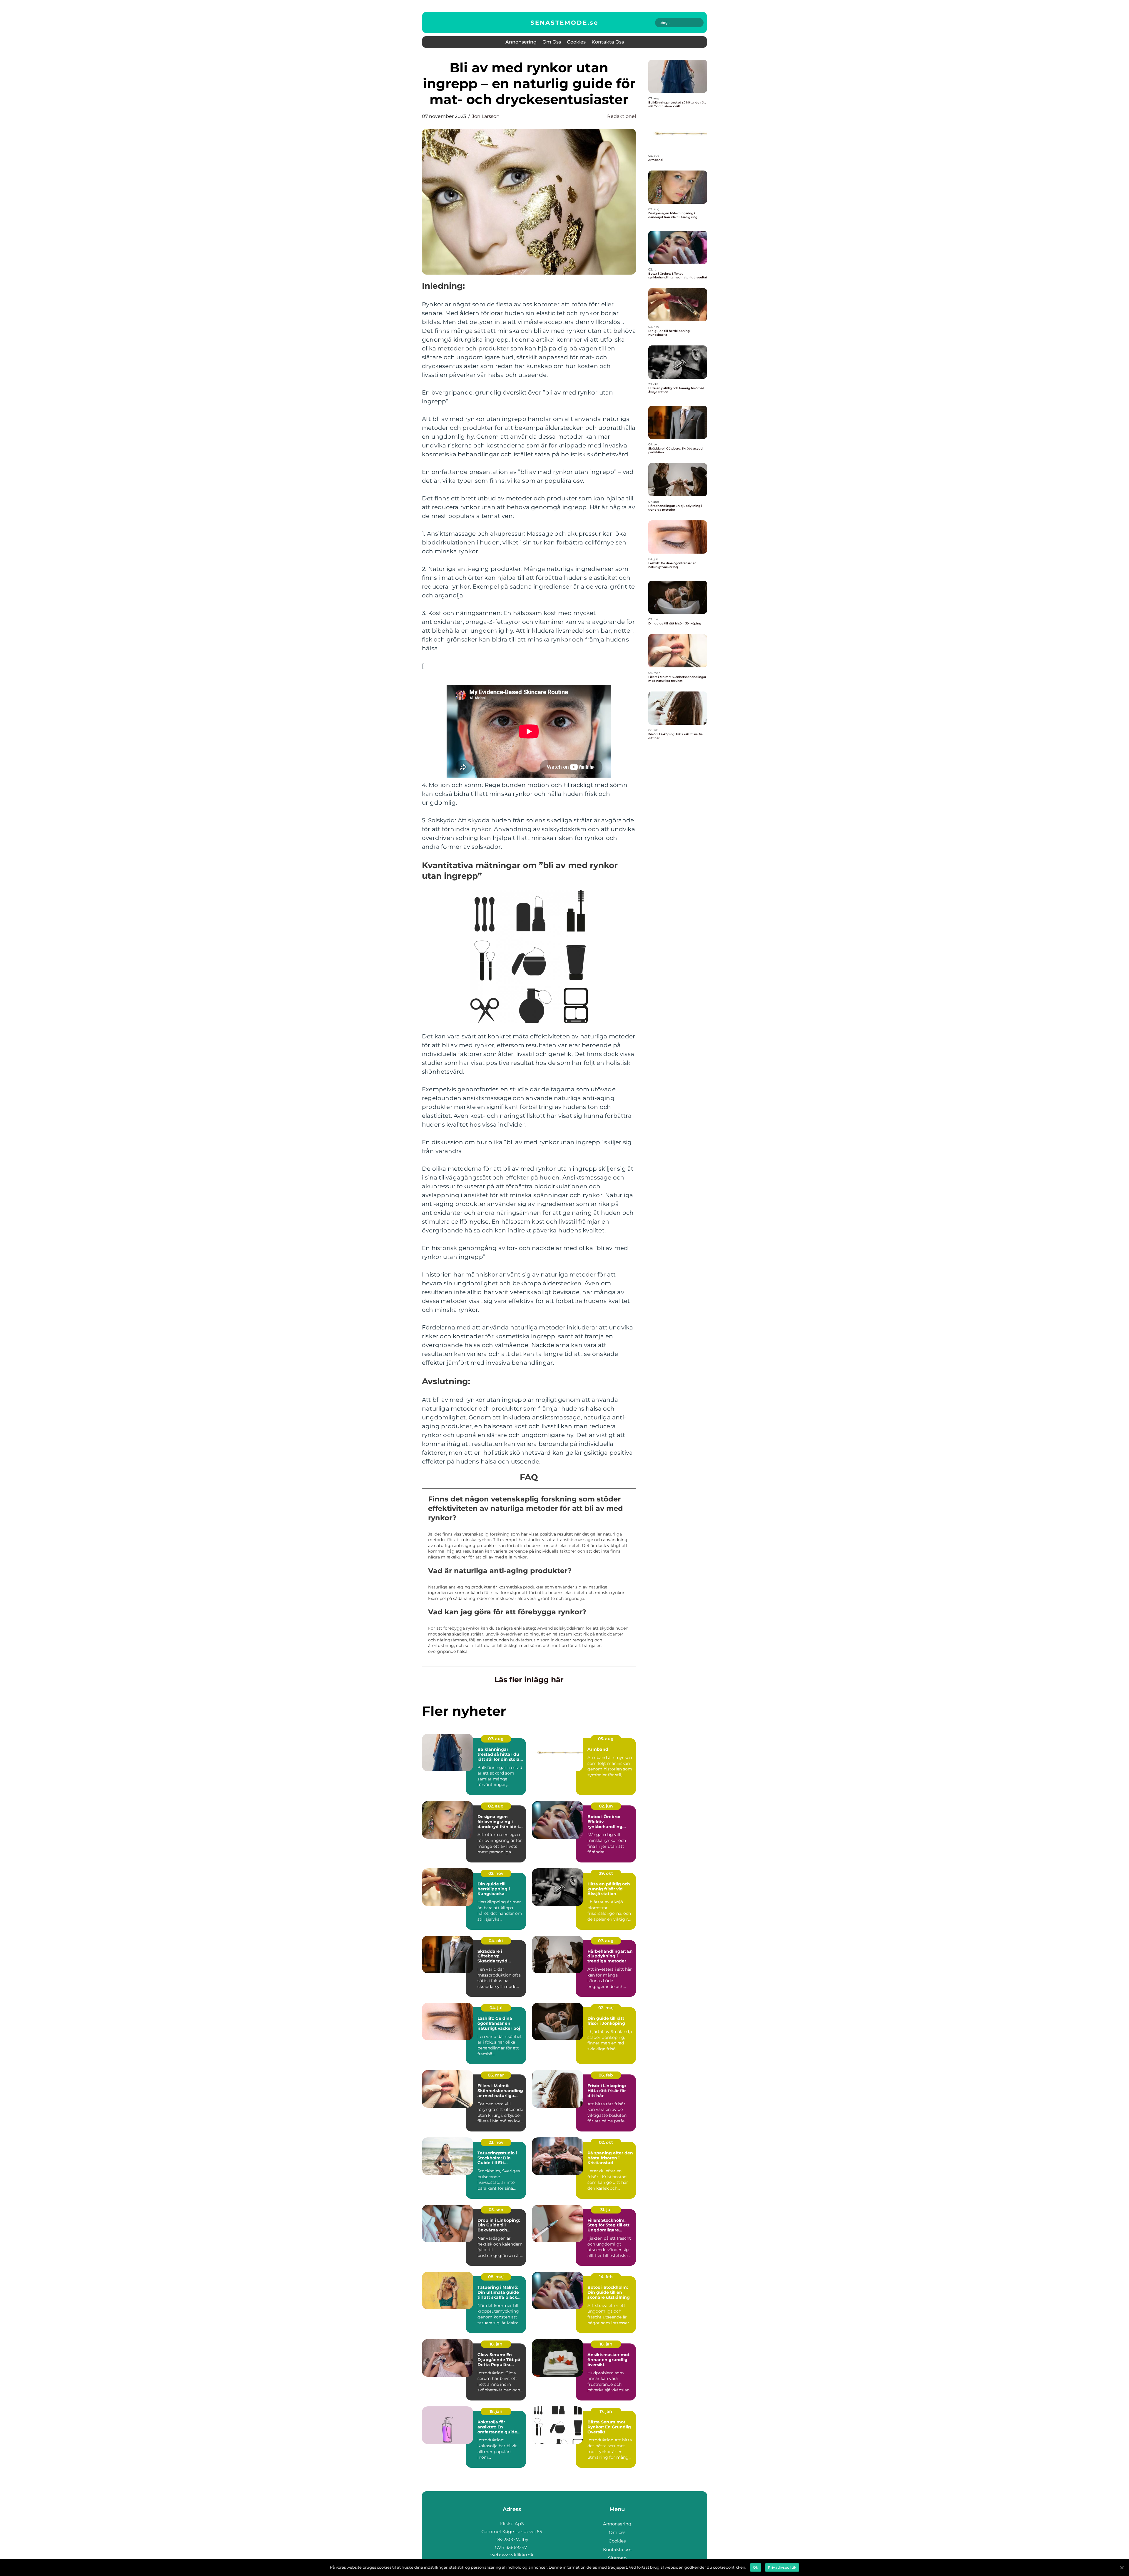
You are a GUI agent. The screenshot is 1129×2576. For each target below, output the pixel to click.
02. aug (496, 1806)
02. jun (606, 1806)
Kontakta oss (608, 42)
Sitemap (617, 2558)
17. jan (606, 2411)
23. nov (496, 2142)
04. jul (496, 2008)
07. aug (496, 1739)
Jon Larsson (486, 116)
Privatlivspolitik (782, 2567)
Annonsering (521, 42)
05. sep (496, 2210)
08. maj (496, 2277)
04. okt (496, 1941)
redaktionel (622, 116)
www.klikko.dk (518, 2555)
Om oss (552, 42)
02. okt (606, 2142)
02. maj (606, 2008)
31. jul (606, 2210)
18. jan (496, 2344)
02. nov (496, 1873)
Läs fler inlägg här (529, 1680)
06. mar (496, 2075)
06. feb (606, 2075)
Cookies (576, 42)
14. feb (606, 2277)
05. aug (606, 1739)
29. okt (606, 1873)
